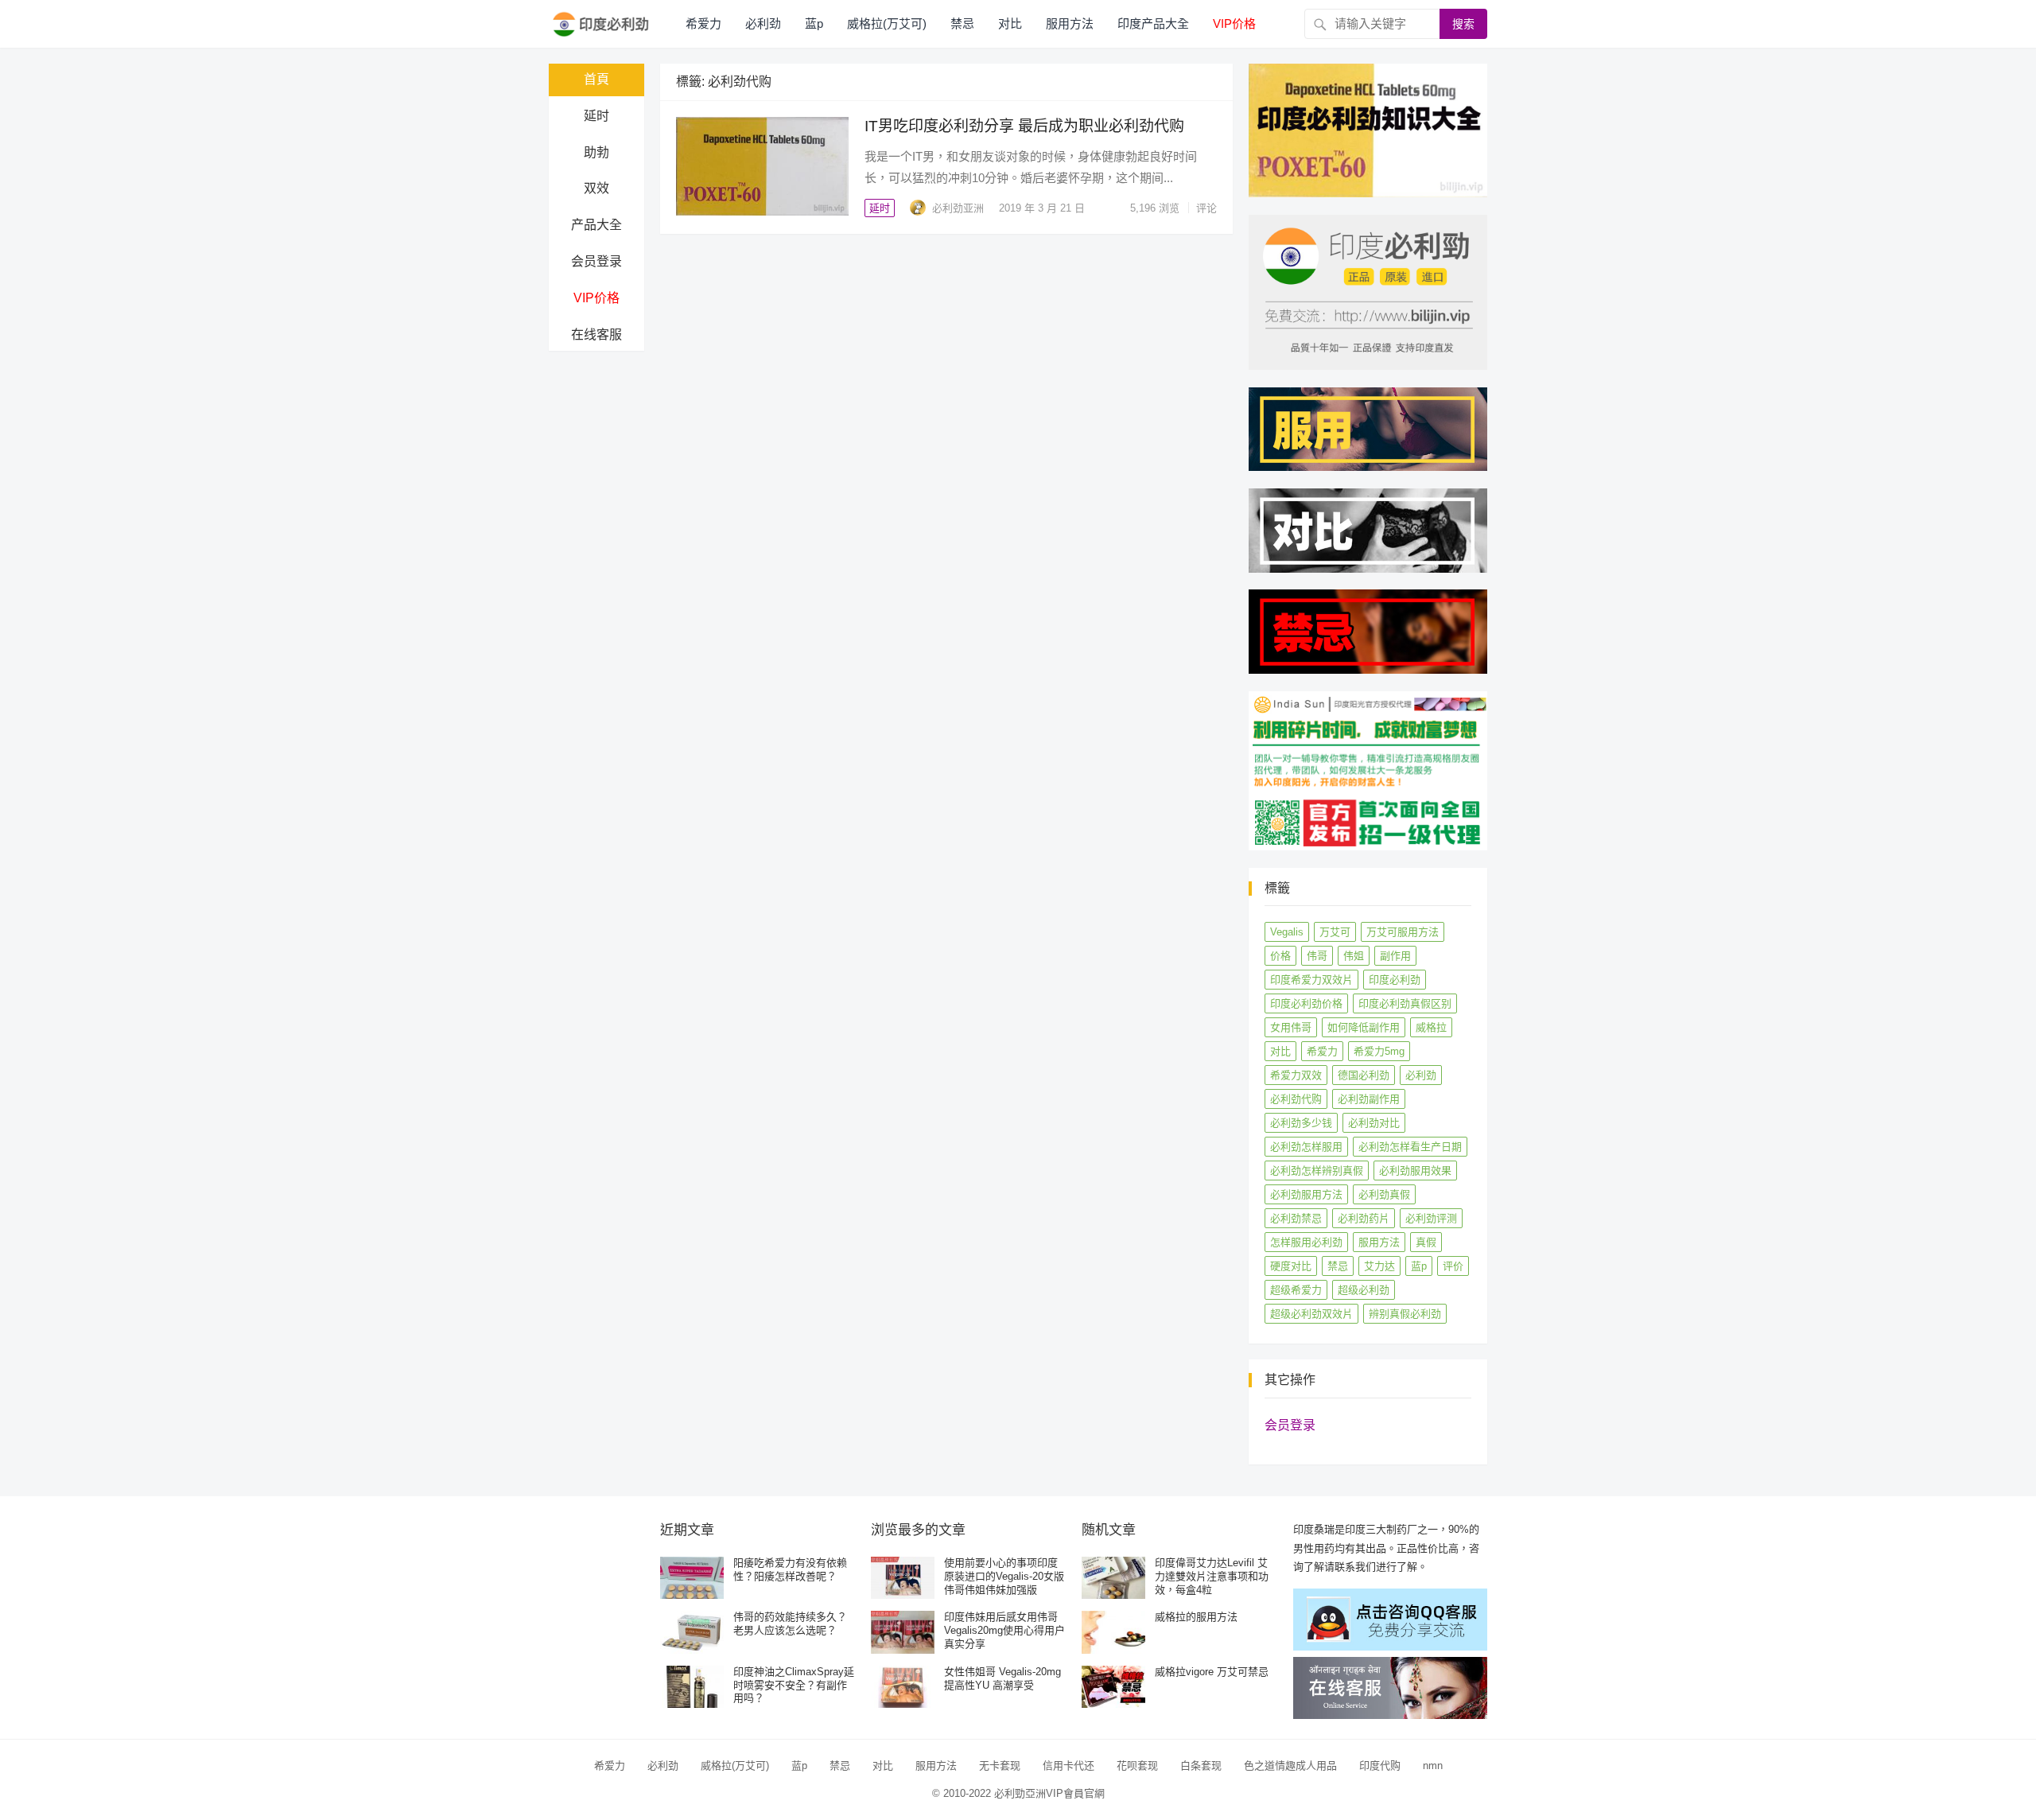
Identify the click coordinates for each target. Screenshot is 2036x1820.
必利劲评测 (1431, 1218)
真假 (1426, 1242)
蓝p (814, 23)
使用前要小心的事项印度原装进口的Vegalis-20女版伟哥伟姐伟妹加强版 (1004, 1576)
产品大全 (596, 225)
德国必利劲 (1364, 1075)
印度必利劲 (1395, 980)
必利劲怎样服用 (1306, 1147)
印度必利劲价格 (1306, 1003)
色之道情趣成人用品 (1290, 1766)
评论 (1206, 208)
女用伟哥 (1291, 1027)
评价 (1453, 1266)
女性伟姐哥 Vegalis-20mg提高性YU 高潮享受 (1002, 1678)
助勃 (596, 152)
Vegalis (1287, 932)
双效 (596, 188)
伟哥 (1317, 956)
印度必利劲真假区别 (1405, 1003)
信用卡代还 (1069, 1766)
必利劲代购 (1296, 1099)
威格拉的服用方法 (1196, 1617)
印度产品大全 (1153, 23)
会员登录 (596, 261)
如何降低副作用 (1364, 1027)
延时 (596, 116)
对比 (1010, 23)
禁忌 (962, 23)
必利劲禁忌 (1296, 1218)
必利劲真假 (1384, 1194)
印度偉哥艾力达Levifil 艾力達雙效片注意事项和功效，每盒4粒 (1212, 1576)
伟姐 (1354, 956)
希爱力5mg (1379, 1051)
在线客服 (596, 334)
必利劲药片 (1364, 1218)
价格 (1280, 956)
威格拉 (1431, 1027)
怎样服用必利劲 (1306, 1242)
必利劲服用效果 (1415, 1171)
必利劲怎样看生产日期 (1410, 1147)
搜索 (1463, 24)
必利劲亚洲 (958, 208)
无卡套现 (1000, 1766)
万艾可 (1335, 932)
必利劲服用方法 (1306, 1194)
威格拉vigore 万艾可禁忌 (1212, 1672)
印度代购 (1380, 1766)
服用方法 (1070, 23)
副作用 (1395, 956)
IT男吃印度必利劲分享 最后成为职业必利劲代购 (1024, 126)
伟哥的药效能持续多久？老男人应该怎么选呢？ (790, 1624)
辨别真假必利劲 (1405, 1314)
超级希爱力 (1296, 1290)
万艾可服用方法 (1403, 932)
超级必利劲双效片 (1311, 1314)
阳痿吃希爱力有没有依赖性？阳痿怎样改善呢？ (790, 1569)
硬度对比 (1291, 1266)
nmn (1433, 1766)
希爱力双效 (1296, 1075)
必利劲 (763, 23)
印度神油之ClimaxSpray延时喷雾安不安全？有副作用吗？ (794, 1685)
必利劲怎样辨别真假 (1317, 1171)
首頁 (596, 79)
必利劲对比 (1374, 1123)
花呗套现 (1137, 1766)
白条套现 (1201, 1766)
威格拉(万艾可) (887, 23)
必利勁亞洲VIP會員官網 (1049, 1793)
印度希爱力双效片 (1311, 980)
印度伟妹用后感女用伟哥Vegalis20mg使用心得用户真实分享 (1004, 1630)
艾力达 (1379, 1266)
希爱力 (703, 23)
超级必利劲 (1364, 1290)
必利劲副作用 (1369, 1099)
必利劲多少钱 (1301, 1123)
